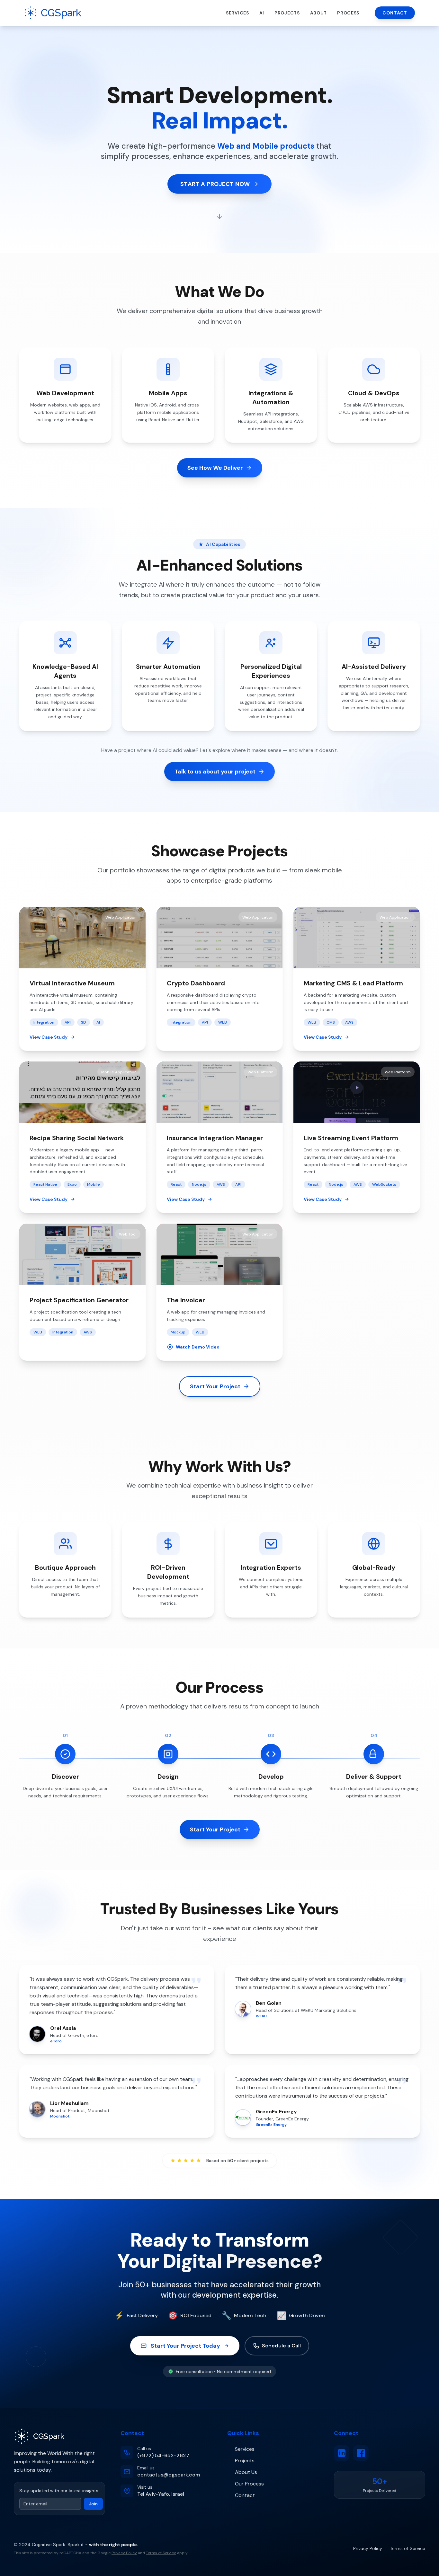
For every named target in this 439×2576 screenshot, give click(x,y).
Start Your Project (215, 1386)
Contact (395, 13)
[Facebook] (361, 2453)
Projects (287, 13)
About (319, 13)
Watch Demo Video (198, 1347)
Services (237, 13)
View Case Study (49, 1037)
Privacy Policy (124, 2553)
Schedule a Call (281, 2346)
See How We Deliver (215, 468)
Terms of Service (161, 2553)
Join (93, 2504)
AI (262, 13)
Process (348, 13)
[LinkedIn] (342, 2453)
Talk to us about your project (215, 772)
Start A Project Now (215, 184)
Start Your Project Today (185, 2346)
